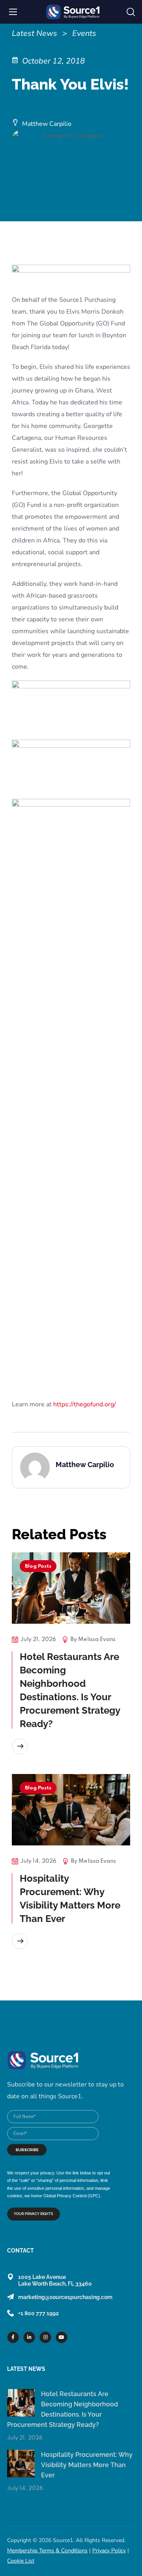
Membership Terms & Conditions (47, 2551)
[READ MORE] (20, 1746)
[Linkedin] (29, 2337)
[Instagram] (45, 2337)
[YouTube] (62, 2337)
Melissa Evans (97, 1639)
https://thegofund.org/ (85, 1404)
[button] (131, 12)
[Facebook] (13, 2337)
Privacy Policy (109, 2551)
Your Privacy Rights (34, 2214)
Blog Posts (38, 1566)
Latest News (35, 33)
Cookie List (21, 2561)
